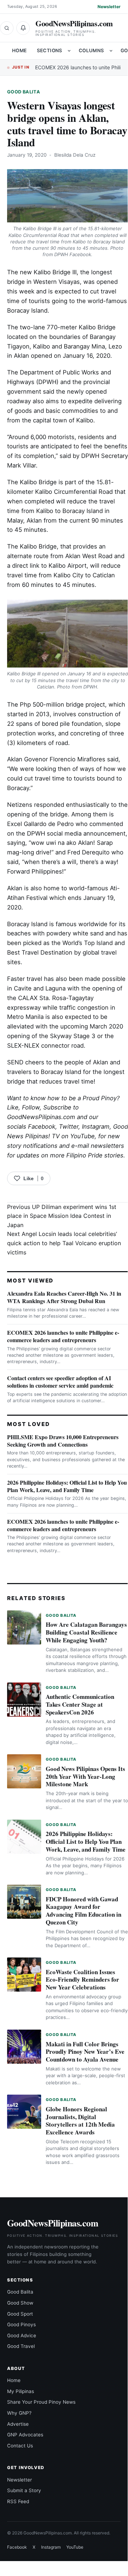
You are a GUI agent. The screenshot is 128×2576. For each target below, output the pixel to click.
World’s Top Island (88, 943)
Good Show (20, 2303)
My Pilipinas (21, 2391)
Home (20, 50)
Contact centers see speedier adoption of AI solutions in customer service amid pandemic (60, 1382)
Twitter (69, 1127)
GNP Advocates (25, 2435)
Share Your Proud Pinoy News (41, 2402)
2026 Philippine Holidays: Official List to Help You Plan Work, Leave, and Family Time (67, 1486)
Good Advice (22, 2335)
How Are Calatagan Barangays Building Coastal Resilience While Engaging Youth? (86, 1632)
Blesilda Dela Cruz (75, 155)
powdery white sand (75, 933)
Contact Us (20, 2446)
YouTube (75, 2547)
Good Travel (21, 2346)
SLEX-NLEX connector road (45, 1046)
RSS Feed (18, 2501)
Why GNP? (19, 2413)
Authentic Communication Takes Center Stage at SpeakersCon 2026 (80, 1704)
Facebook (42, 1127)
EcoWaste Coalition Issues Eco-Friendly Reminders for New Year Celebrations (82, 1980)
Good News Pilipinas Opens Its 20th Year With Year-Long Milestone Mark (85, 1776)
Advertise (18, 2424)
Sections (50, 50)
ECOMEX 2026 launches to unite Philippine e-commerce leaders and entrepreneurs (63, 1336)
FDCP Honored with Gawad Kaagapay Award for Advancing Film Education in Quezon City (84, 1911)
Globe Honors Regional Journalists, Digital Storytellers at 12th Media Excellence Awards (80, 2121)
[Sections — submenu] (69, 51)
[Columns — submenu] (111, 51)
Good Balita (24, 92)
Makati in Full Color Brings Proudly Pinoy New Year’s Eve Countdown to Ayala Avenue (85, 2052)
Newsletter (109, 7)
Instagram (96, 1127)
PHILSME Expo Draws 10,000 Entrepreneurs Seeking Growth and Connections (63, 1441)
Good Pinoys (21, 2324)
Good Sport (20, 2314)
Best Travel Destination (40, 952)
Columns (91, 50)
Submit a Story (24, 2490)
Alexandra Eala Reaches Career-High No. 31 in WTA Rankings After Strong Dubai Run (64, 1297)
